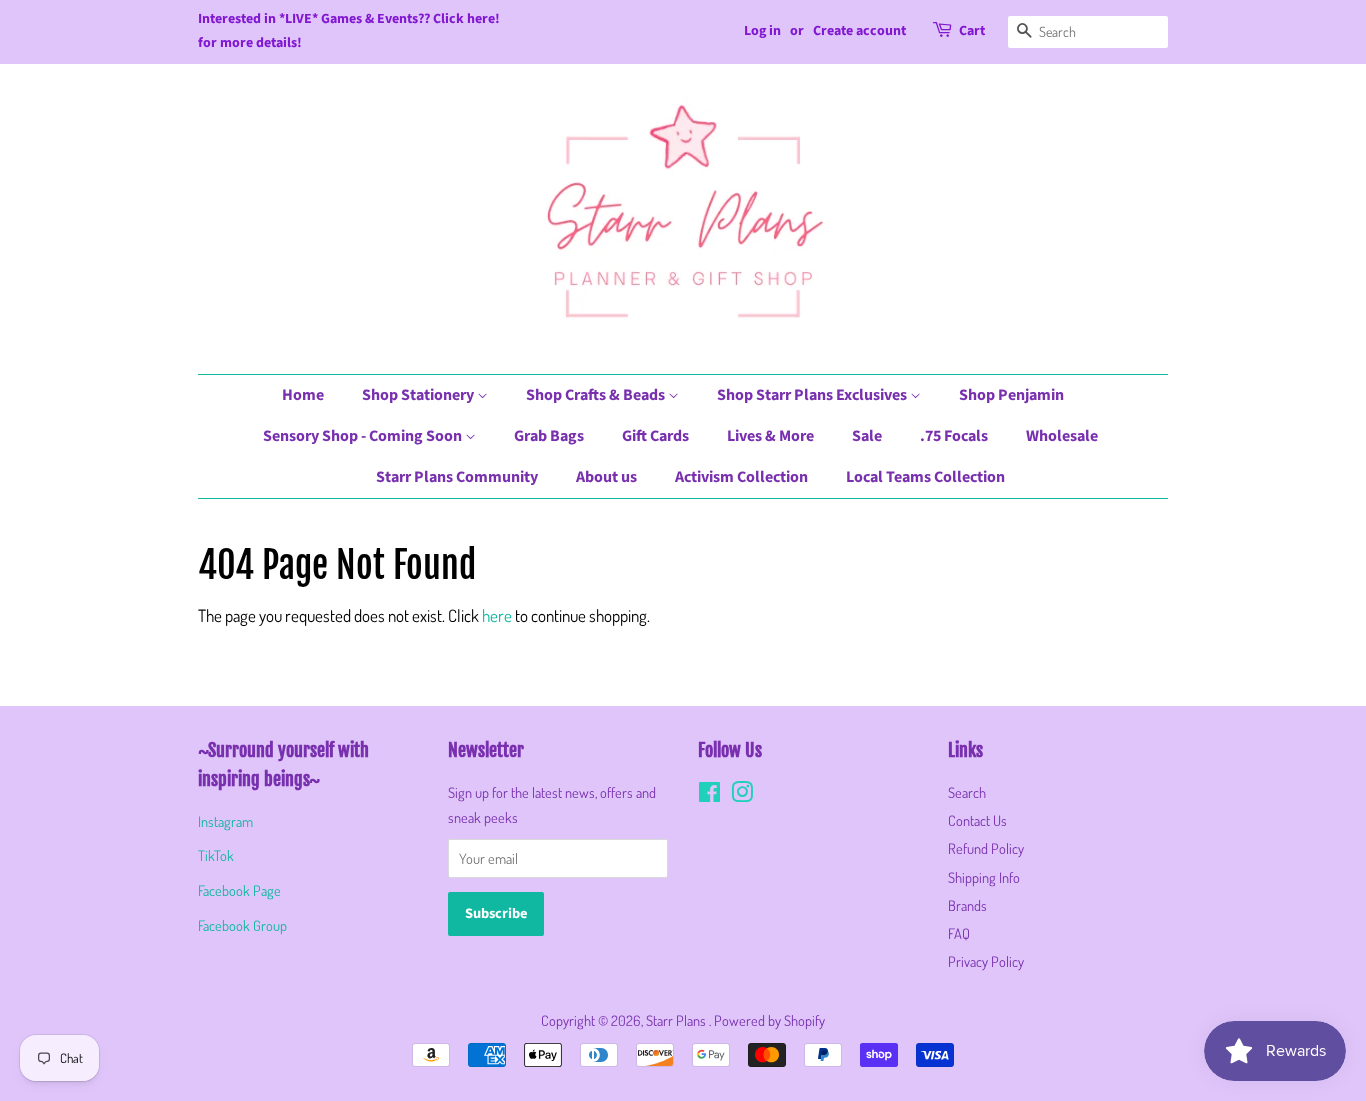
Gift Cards (655, 436)
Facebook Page (239, 890)
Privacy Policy (986, 961)
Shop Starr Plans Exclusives (813, 395)
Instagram (225, 821)
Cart (972, 31)
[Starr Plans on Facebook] (709, 795)
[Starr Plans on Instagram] (742, 795)
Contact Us (977, 820)
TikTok (216, 855)
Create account (859, 31)
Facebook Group (242, 925)
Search (967, 792)
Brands (967, 905)
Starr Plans (677, 1020)
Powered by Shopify (769, 1020)
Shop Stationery (419, 395)
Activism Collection (741, 477)
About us (606, 477)
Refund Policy (986, 848)
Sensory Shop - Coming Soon (364, 436)
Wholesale (1062, 436)
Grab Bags (549, 436)
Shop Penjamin (1011, 395)
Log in (762, 31)
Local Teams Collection (925, 477)
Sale (867, 436)
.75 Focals (954, 436)
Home (303, 395)
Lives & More (770, 436)
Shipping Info (984, 877)
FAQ (959, 933)
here (497, 615)
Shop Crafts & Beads (597, 395)
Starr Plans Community (457, 477)
